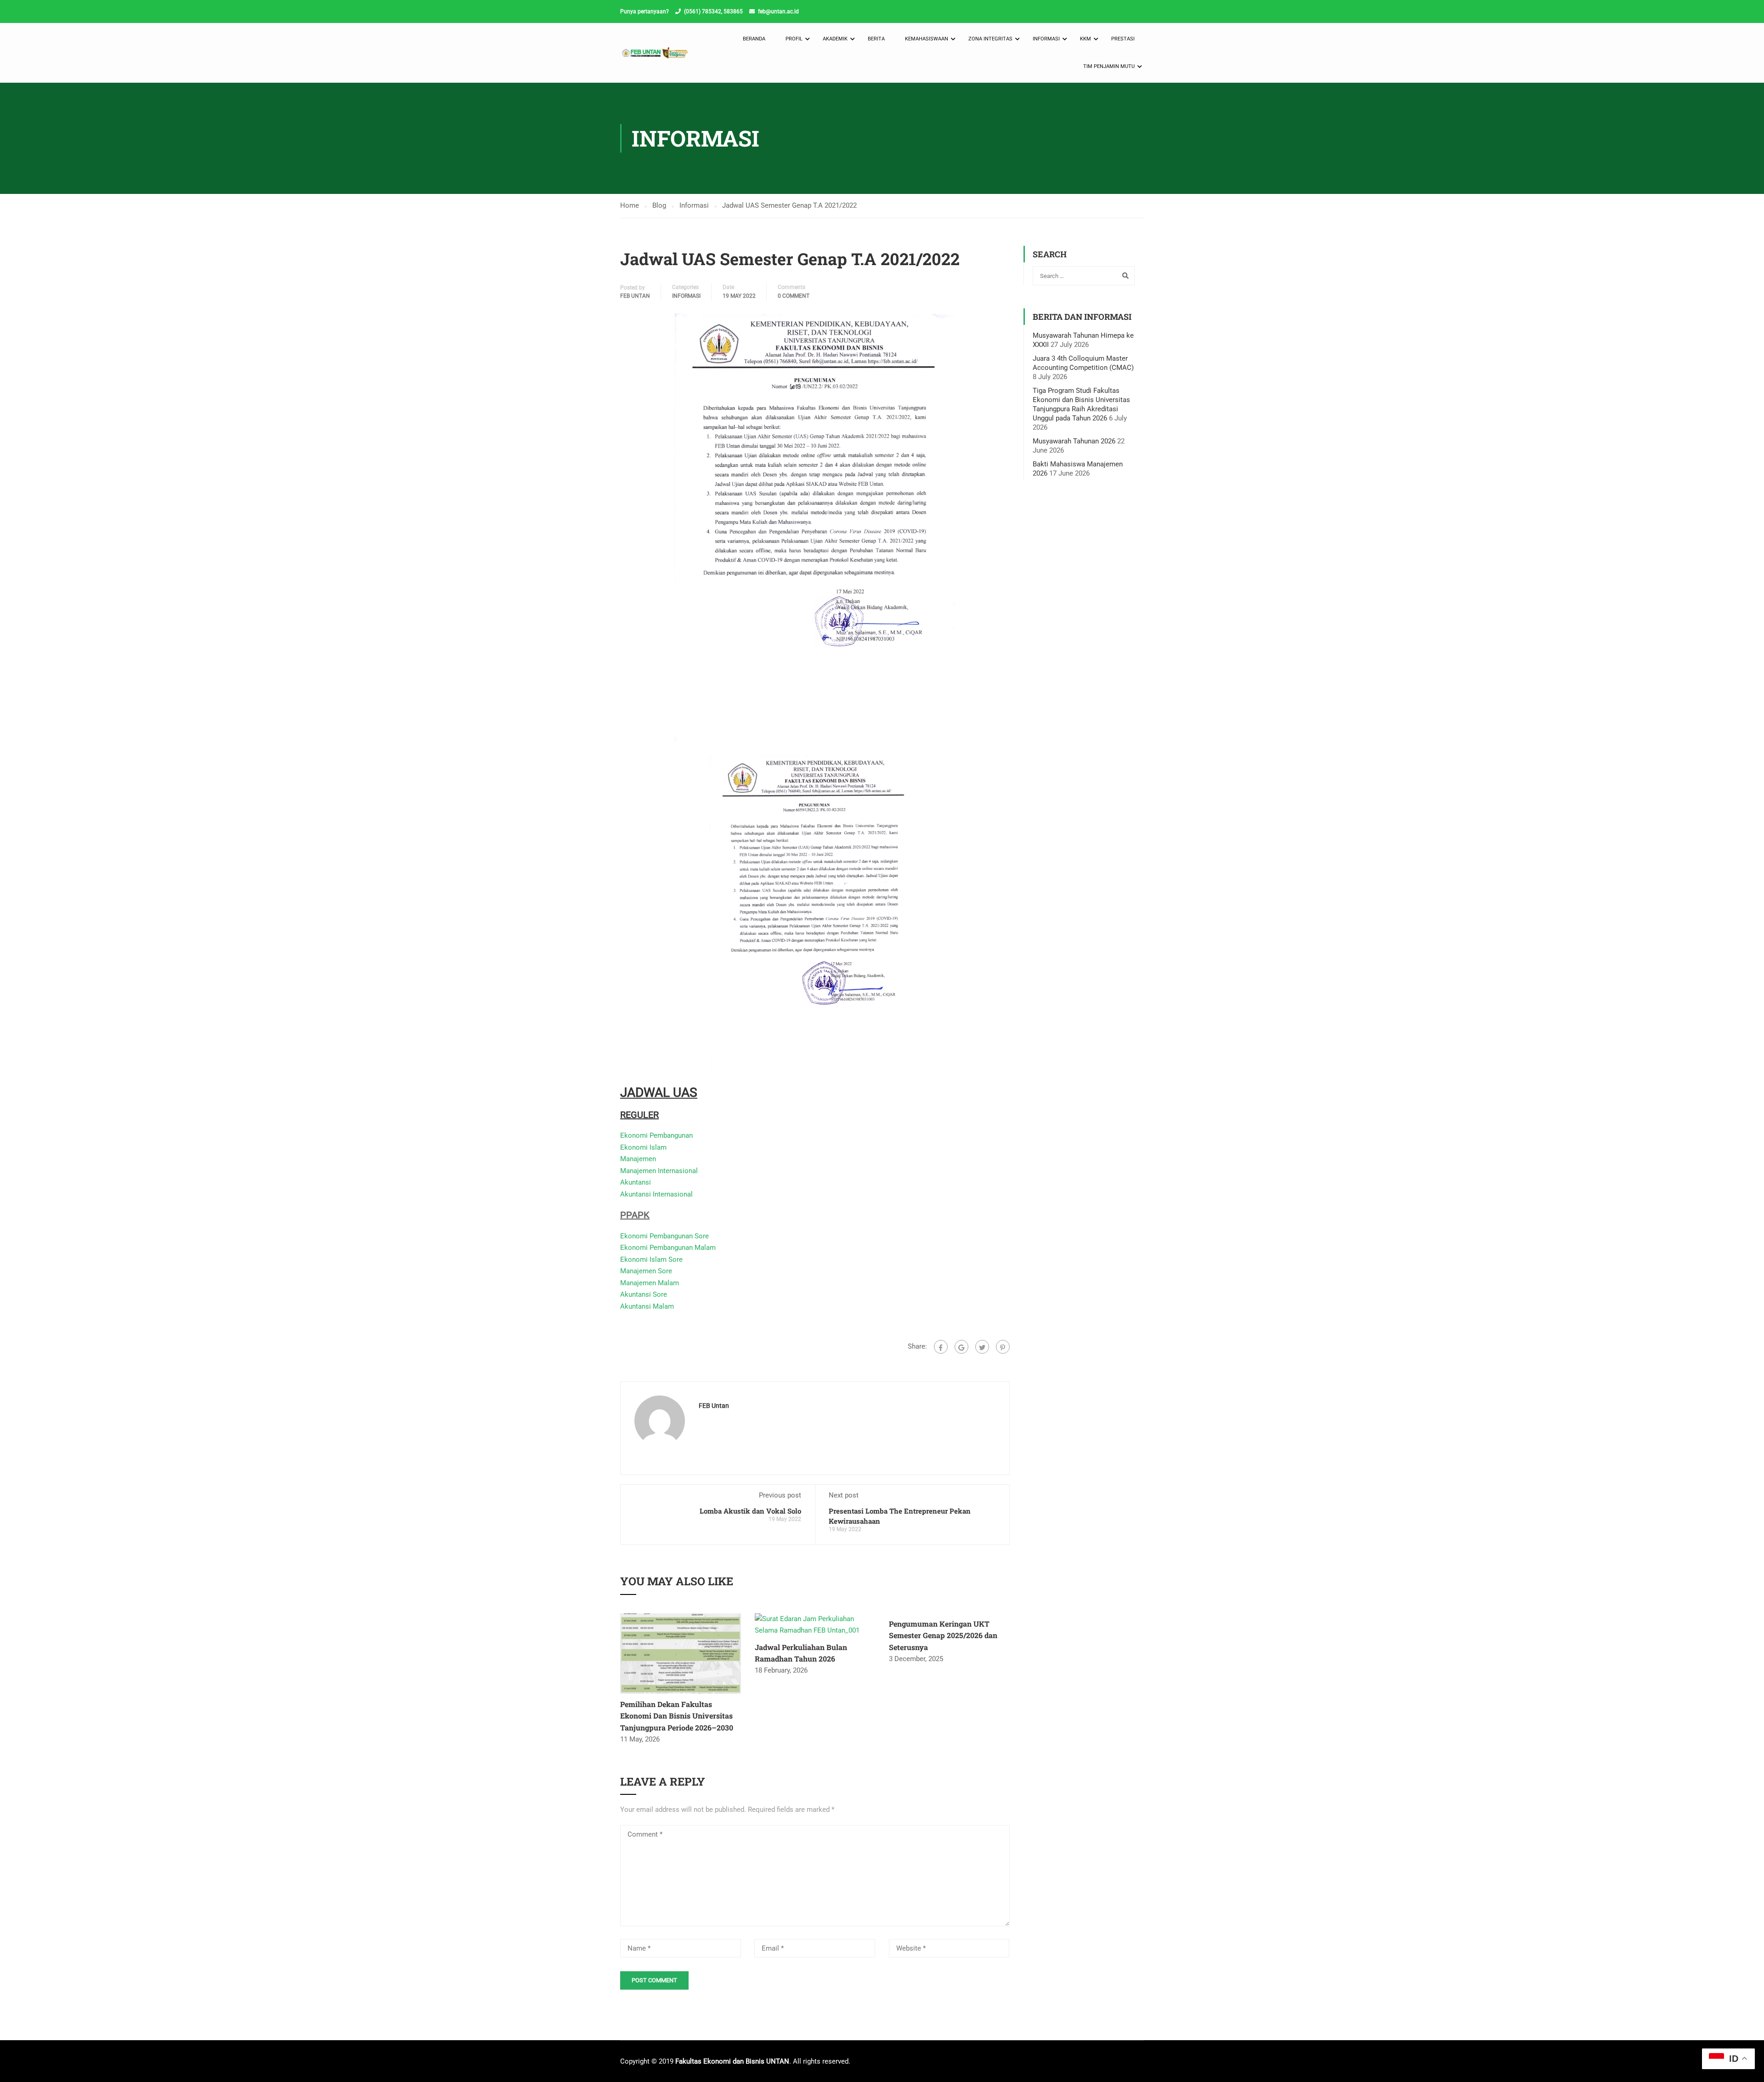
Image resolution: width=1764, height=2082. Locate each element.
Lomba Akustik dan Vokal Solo (750, 1511)
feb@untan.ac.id (778, 11)
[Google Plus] (961, 1347)
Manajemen (638, 1159)
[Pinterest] (1003, 1347)
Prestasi (1123, 39)
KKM (1086, 39)
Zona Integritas (990, 39)
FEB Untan (635, 296)
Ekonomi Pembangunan (656, 1135)
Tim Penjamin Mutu (1109, 66)
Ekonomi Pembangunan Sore (664, 1236)
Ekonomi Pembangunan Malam (668, 1248)
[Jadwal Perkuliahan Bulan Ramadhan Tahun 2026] (815, 1624)
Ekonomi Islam (643, 1147)
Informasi (1046, 39)
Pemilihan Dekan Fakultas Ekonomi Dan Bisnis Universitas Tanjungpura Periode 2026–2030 (677, 1716)
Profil (794, 39)
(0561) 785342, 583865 (713, 11)
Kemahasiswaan (927, 39)
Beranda (754, 39)
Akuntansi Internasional (656, 1194)
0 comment (794, 296)
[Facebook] (941, 1347)
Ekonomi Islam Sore (651, 1259)
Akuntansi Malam (647, 1306)
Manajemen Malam (650, 1283)
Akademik (835, 39)
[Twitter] (982, 1347)
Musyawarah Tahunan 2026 (1074, 441)
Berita (876, 39)
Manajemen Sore (646, 1271)
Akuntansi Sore (644, 1294)
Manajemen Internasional (659, 1171)
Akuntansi (636, 1182)
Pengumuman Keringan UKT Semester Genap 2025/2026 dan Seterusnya (943, 1635)
